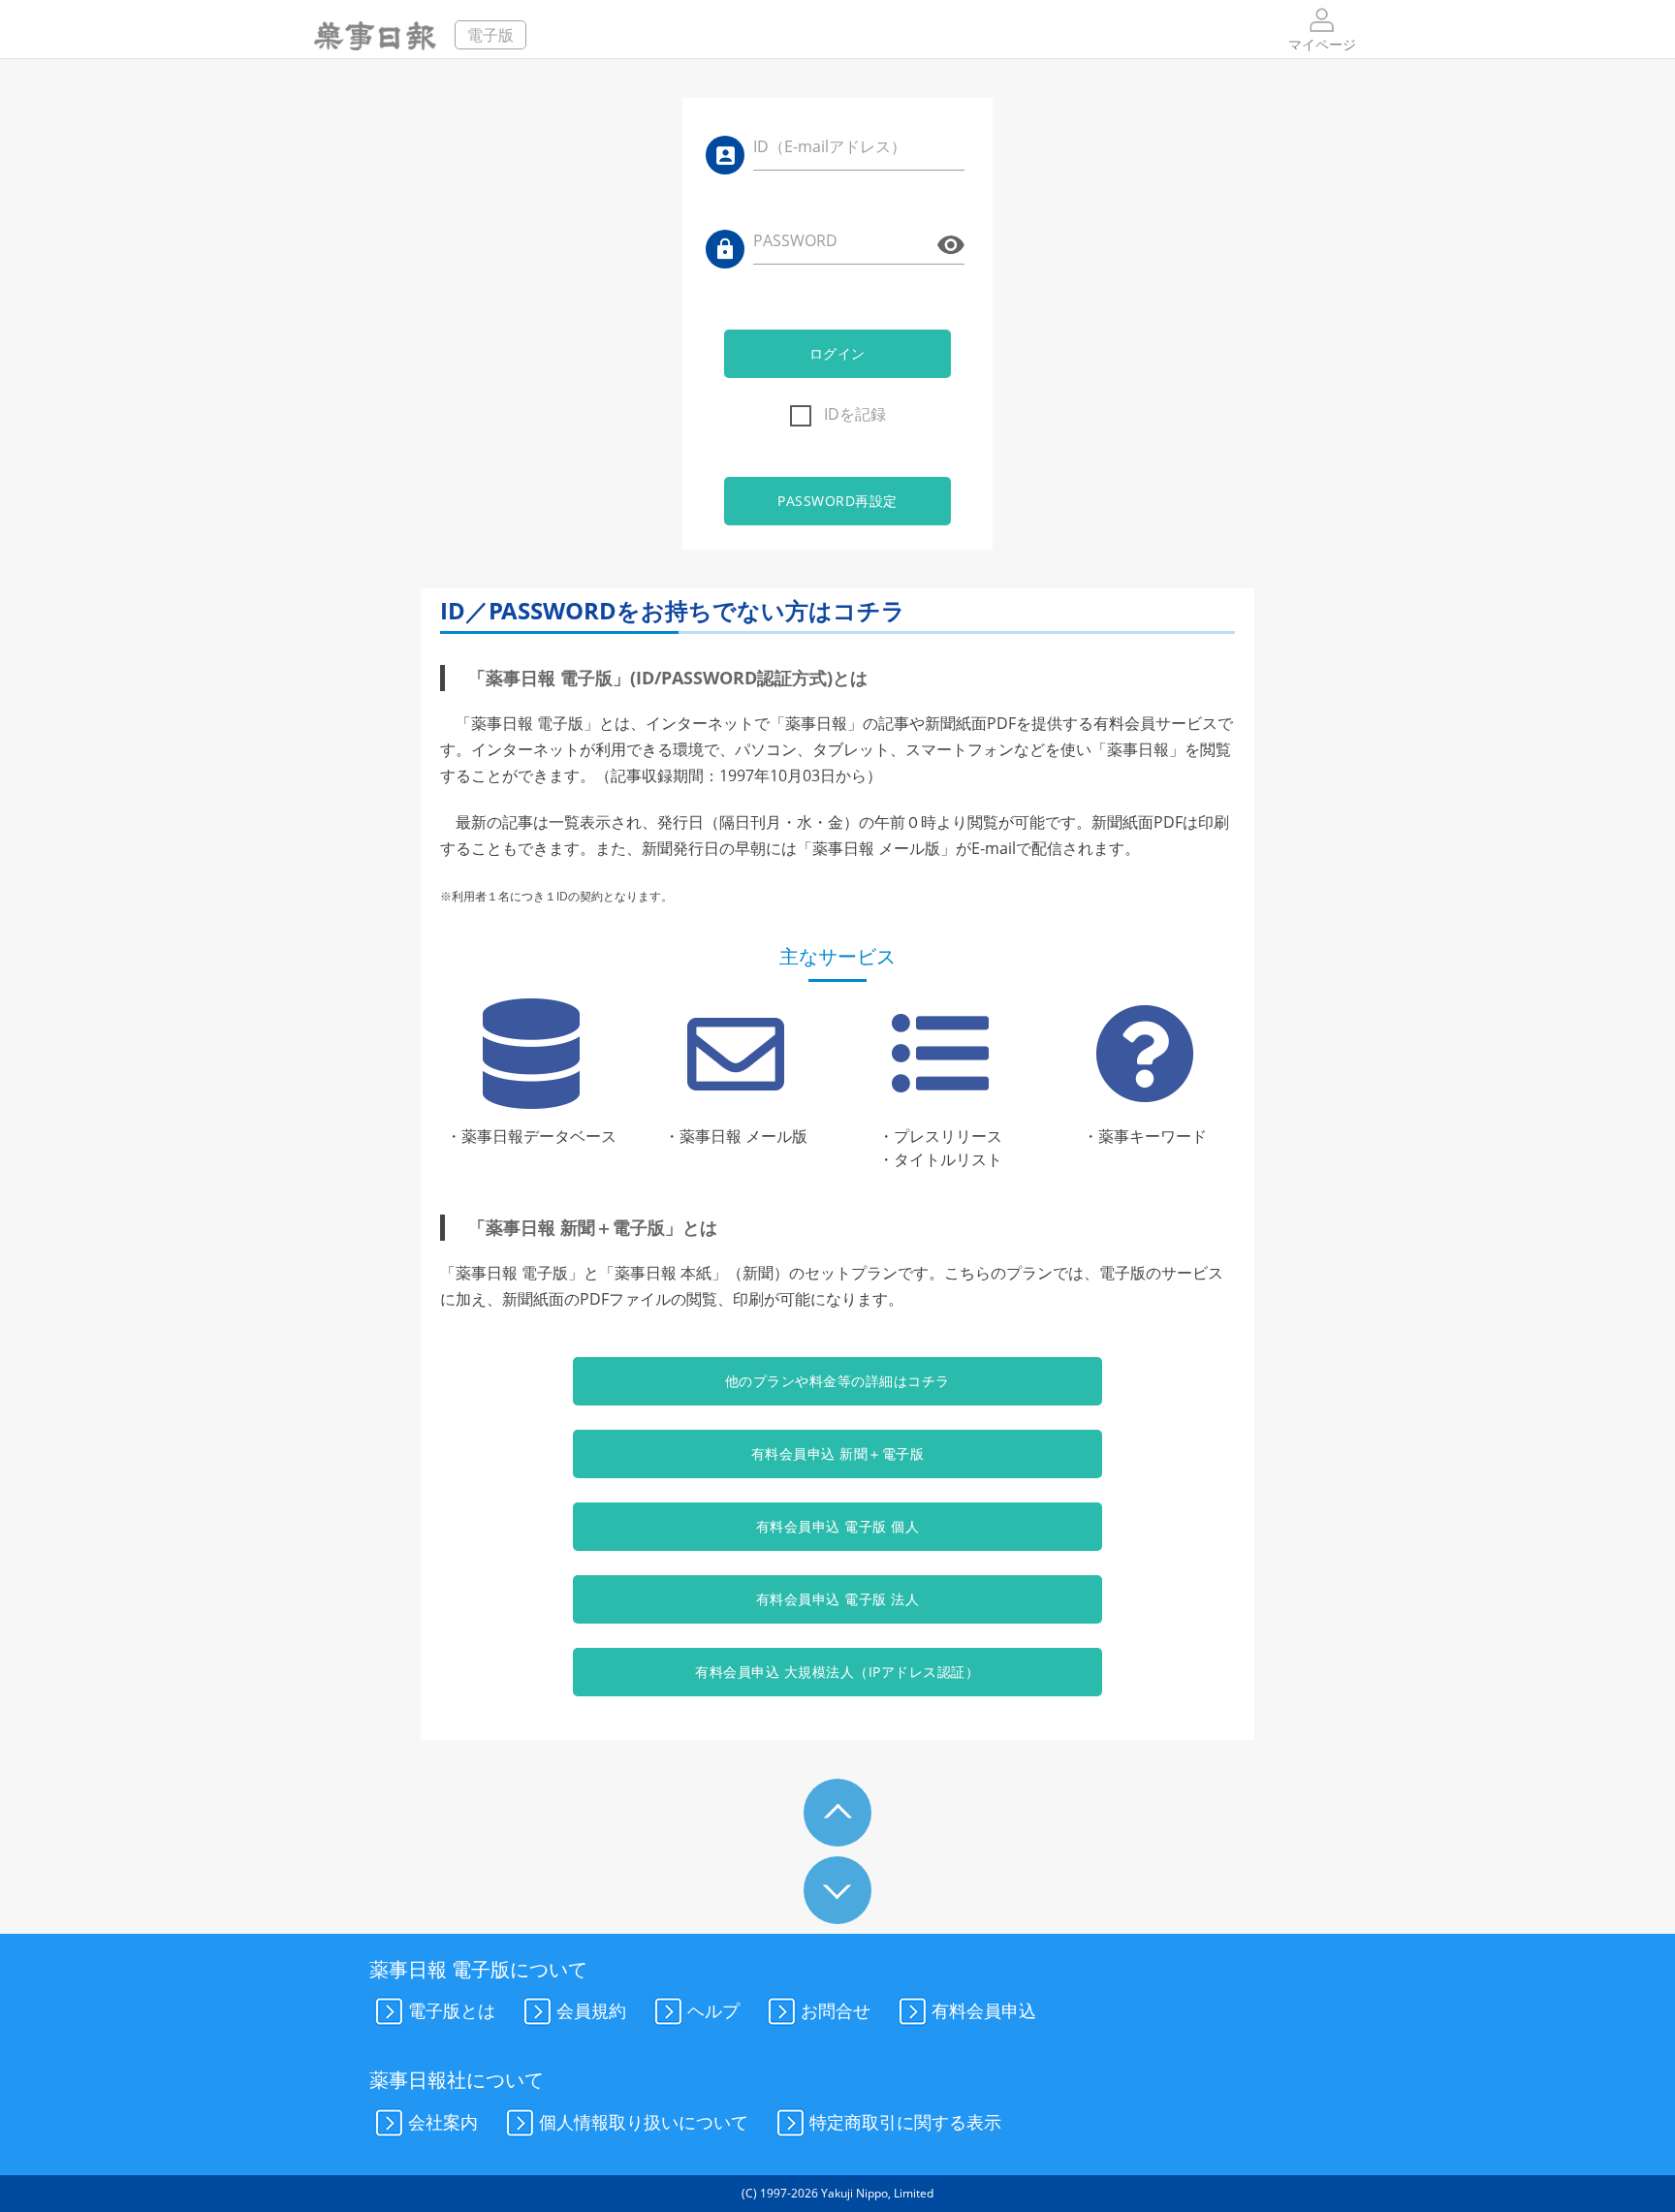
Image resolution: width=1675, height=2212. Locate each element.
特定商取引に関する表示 (905, 2121)
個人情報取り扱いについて (644, 2121)
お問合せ (836, 2010)
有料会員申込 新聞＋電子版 (838, 1454)
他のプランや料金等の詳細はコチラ (837, 1381)
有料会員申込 (984, 2010)
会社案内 (443, 2121)
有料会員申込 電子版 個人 (838, 1526)
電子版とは (452, 2010)
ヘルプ (713, 2010)
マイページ (1322, 44)
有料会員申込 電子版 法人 (838, 1599)
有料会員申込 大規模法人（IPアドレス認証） (837, 1672)
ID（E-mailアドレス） (830, 146)
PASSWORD (795, 240)
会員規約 (591, 2010)
